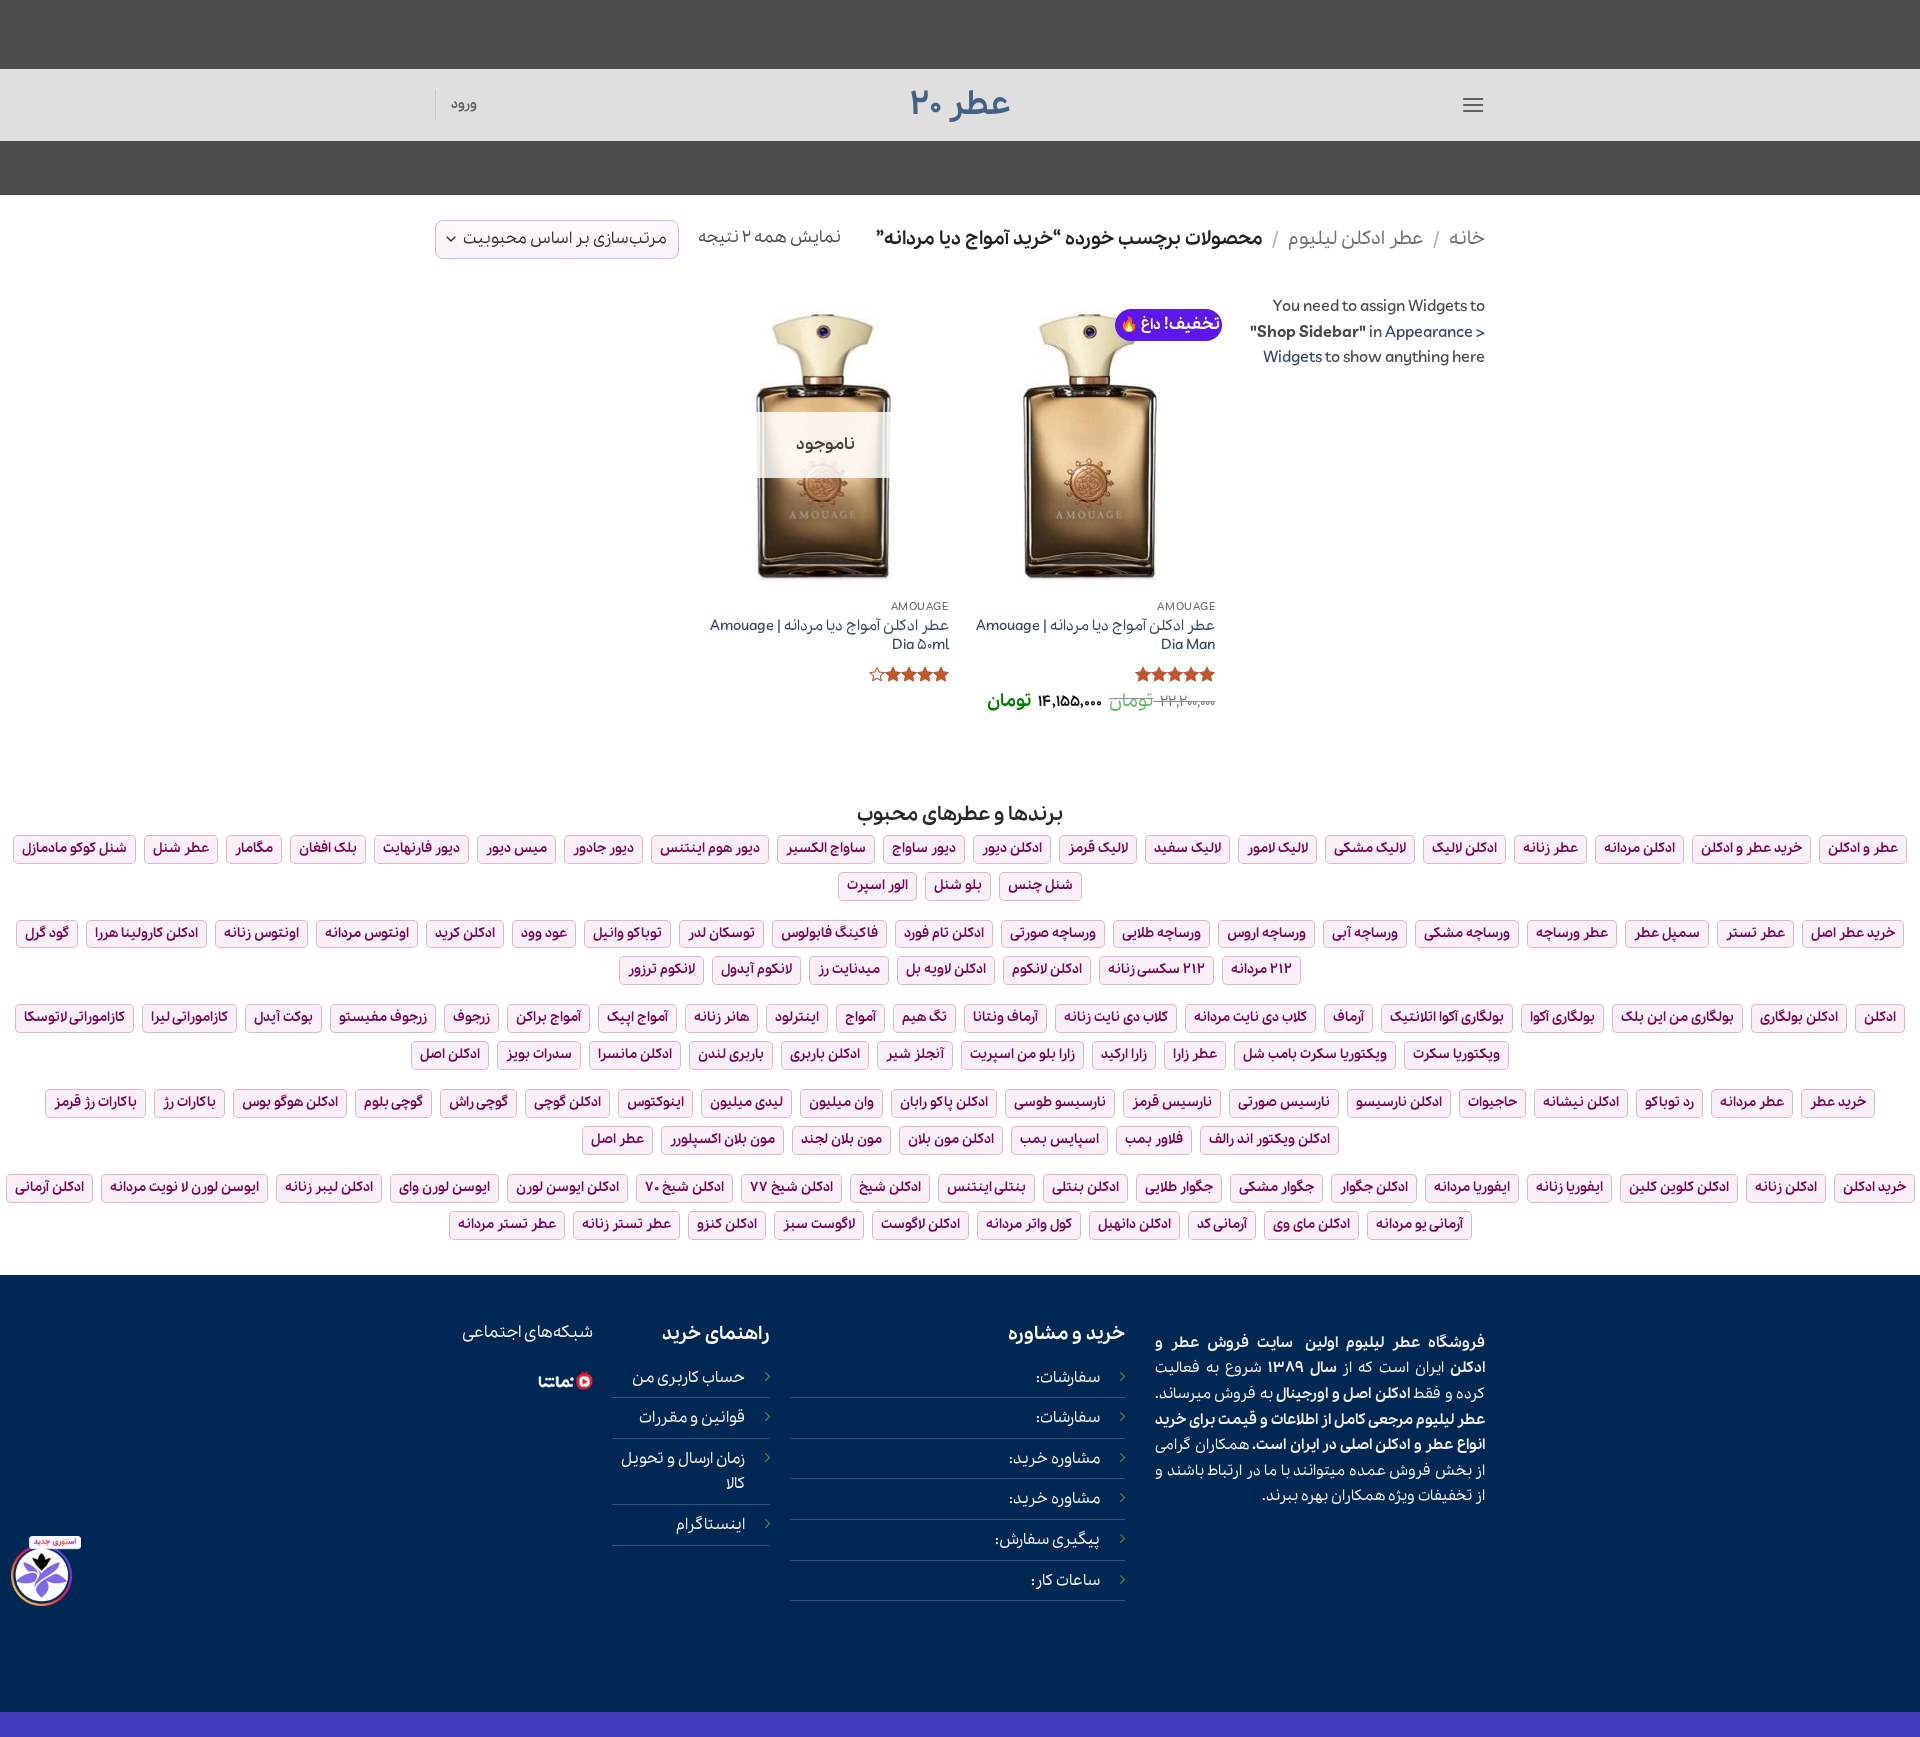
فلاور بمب (1154, 1139)
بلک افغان (328, 848)
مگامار (254, 848)
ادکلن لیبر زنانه (329, 1187)
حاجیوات (1492, 1102)
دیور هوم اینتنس (710, 848)
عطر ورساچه (1572, 933)
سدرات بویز (539, 1054)
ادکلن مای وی (1311, 1224)
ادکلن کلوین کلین (1679, 1187)
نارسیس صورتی (1284, 1102)
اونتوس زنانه (261, 933)
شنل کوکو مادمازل (74, 848)
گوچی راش (478, 1102)
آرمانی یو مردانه (1419, 1224)
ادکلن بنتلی (1085, 1187)
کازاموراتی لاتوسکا (74, 1017)
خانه (1467, 239)
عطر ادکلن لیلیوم (1356, 239)
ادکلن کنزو (727, 1224)
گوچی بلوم (393, 1102)
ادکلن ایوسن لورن (567, 1187)
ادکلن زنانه (1786, 1187)
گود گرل (47, 933)
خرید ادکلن (1874, 1187)
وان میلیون (841, 1102)
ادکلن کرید (465, 933)
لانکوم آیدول (756, 969)
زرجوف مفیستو (383, 1017)
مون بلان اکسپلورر (722, 1139)
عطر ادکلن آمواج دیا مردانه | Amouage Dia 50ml (829, 635)
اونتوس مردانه (367, 933)
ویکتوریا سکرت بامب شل (1315, 1054)
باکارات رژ (189, 1102)
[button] (1473, 104)
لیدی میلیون (746, 1102)
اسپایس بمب (1059, 1139)
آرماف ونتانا (1005, 1017)
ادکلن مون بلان (951, 1139)
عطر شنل (181, 848)
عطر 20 (960, 105)
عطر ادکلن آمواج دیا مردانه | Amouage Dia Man (1095, 635)
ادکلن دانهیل (1134, 1224)
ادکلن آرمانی (49, 1187)
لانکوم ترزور (661, 969)
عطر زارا (1195, 1054)
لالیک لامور (1277, 848)
